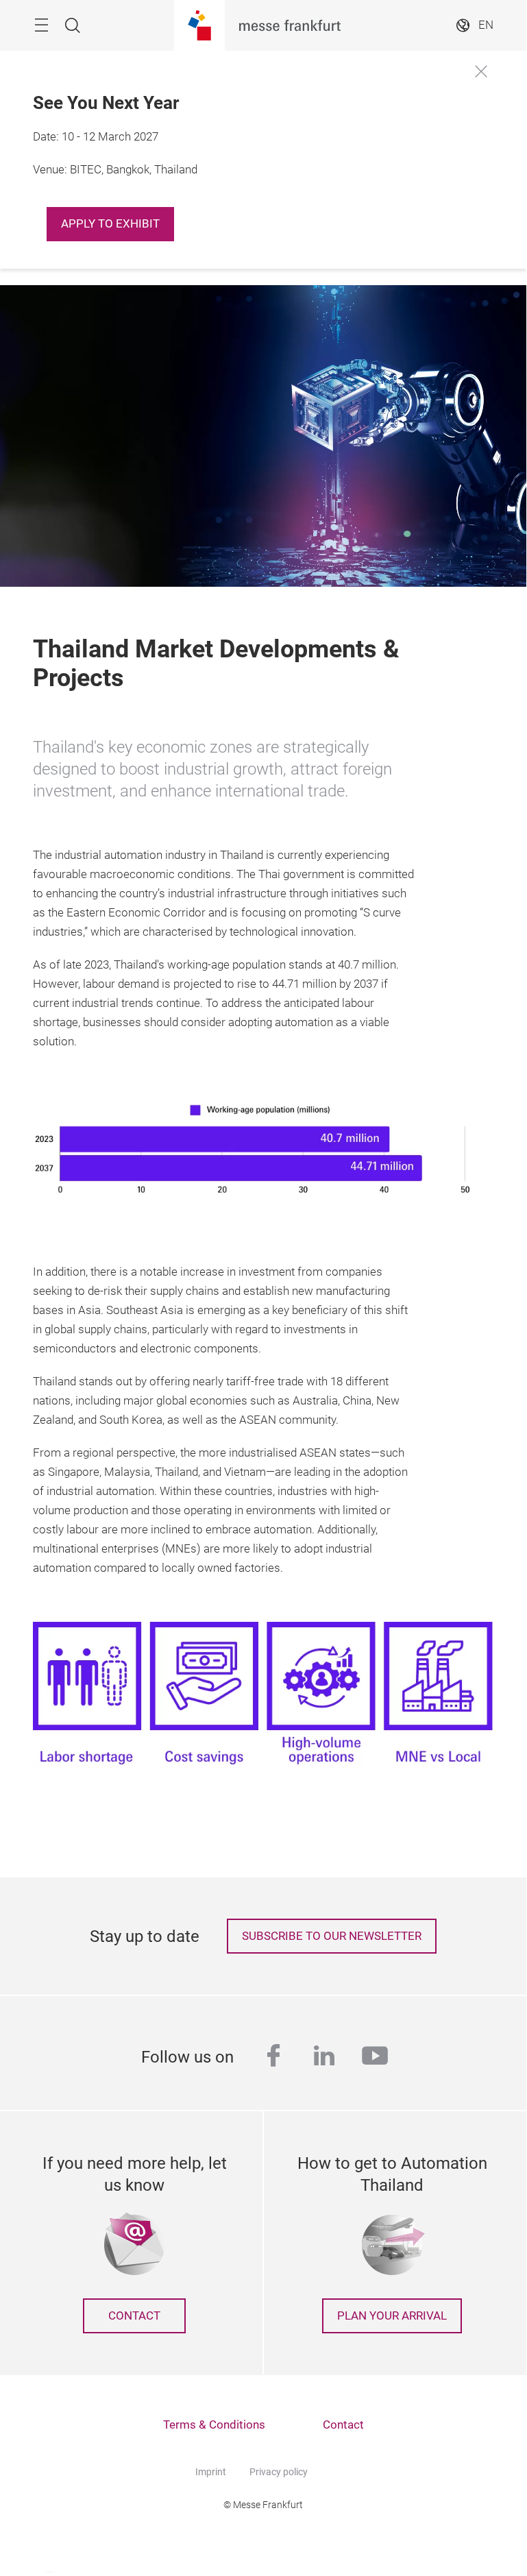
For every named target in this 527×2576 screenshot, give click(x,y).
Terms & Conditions (214, 2425)
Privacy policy (279, 2472)
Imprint (211, 2472)
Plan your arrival (392, 2316)
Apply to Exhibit (110, 224)
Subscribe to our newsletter (332, 1936)
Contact (134, 2316)
